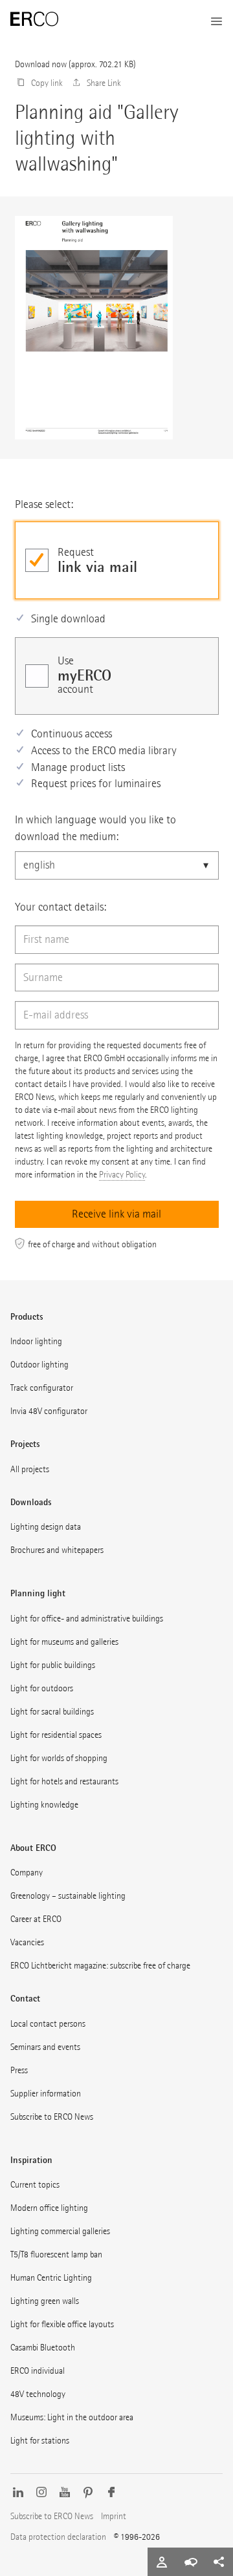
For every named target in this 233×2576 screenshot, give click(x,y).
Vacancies (27, 1942)
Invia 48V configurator (49, 1411)
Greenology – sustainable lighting (68, 1896)
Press (19, 2070)
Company (27, 1873)
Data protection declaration (58, 2537)
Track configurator (42, 1388)
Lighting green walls (45, 2301)
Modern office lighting (49, 2208)
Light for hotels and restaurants (64, 1781)
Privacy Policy (122, 1175)
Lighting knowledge (44, 1805)
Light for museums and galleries (64, 1642)
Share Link (104, 83)
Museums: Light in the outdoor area (72, 2417)
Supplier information (46, 2094)
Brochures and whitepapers (57, 1550)
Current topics (35, 2185)
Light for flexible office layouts (62, 2324)
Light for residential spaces (56, 1735)
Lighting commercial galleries (60, 2231)
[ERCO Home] (34, 19)
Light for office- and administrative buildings (87, 1619)
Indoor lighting (36, 1341)
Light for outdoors (42, 1688)
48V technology (38, 2394)
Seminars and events (45, 2047)
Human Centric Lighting (51, 2278)
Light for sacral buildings (52, 1712)
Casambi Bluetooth (43, 2348)
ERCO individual (38, 2371)
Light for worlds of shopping (59, 1758)
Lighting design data (46, 1527)
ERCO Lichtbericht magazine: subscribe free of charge (100, 1966)
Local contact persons (48, 2024)
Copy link (47, 83)
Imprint (114, 2516)
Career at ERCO (36, 1919)
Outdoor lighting (39, 1365)
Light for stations (40, 2441)
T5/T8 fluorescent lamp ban (56, 2254)
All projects (30, 1469)
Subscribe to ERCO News (52, 2117)
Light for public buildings (53, 1665)
